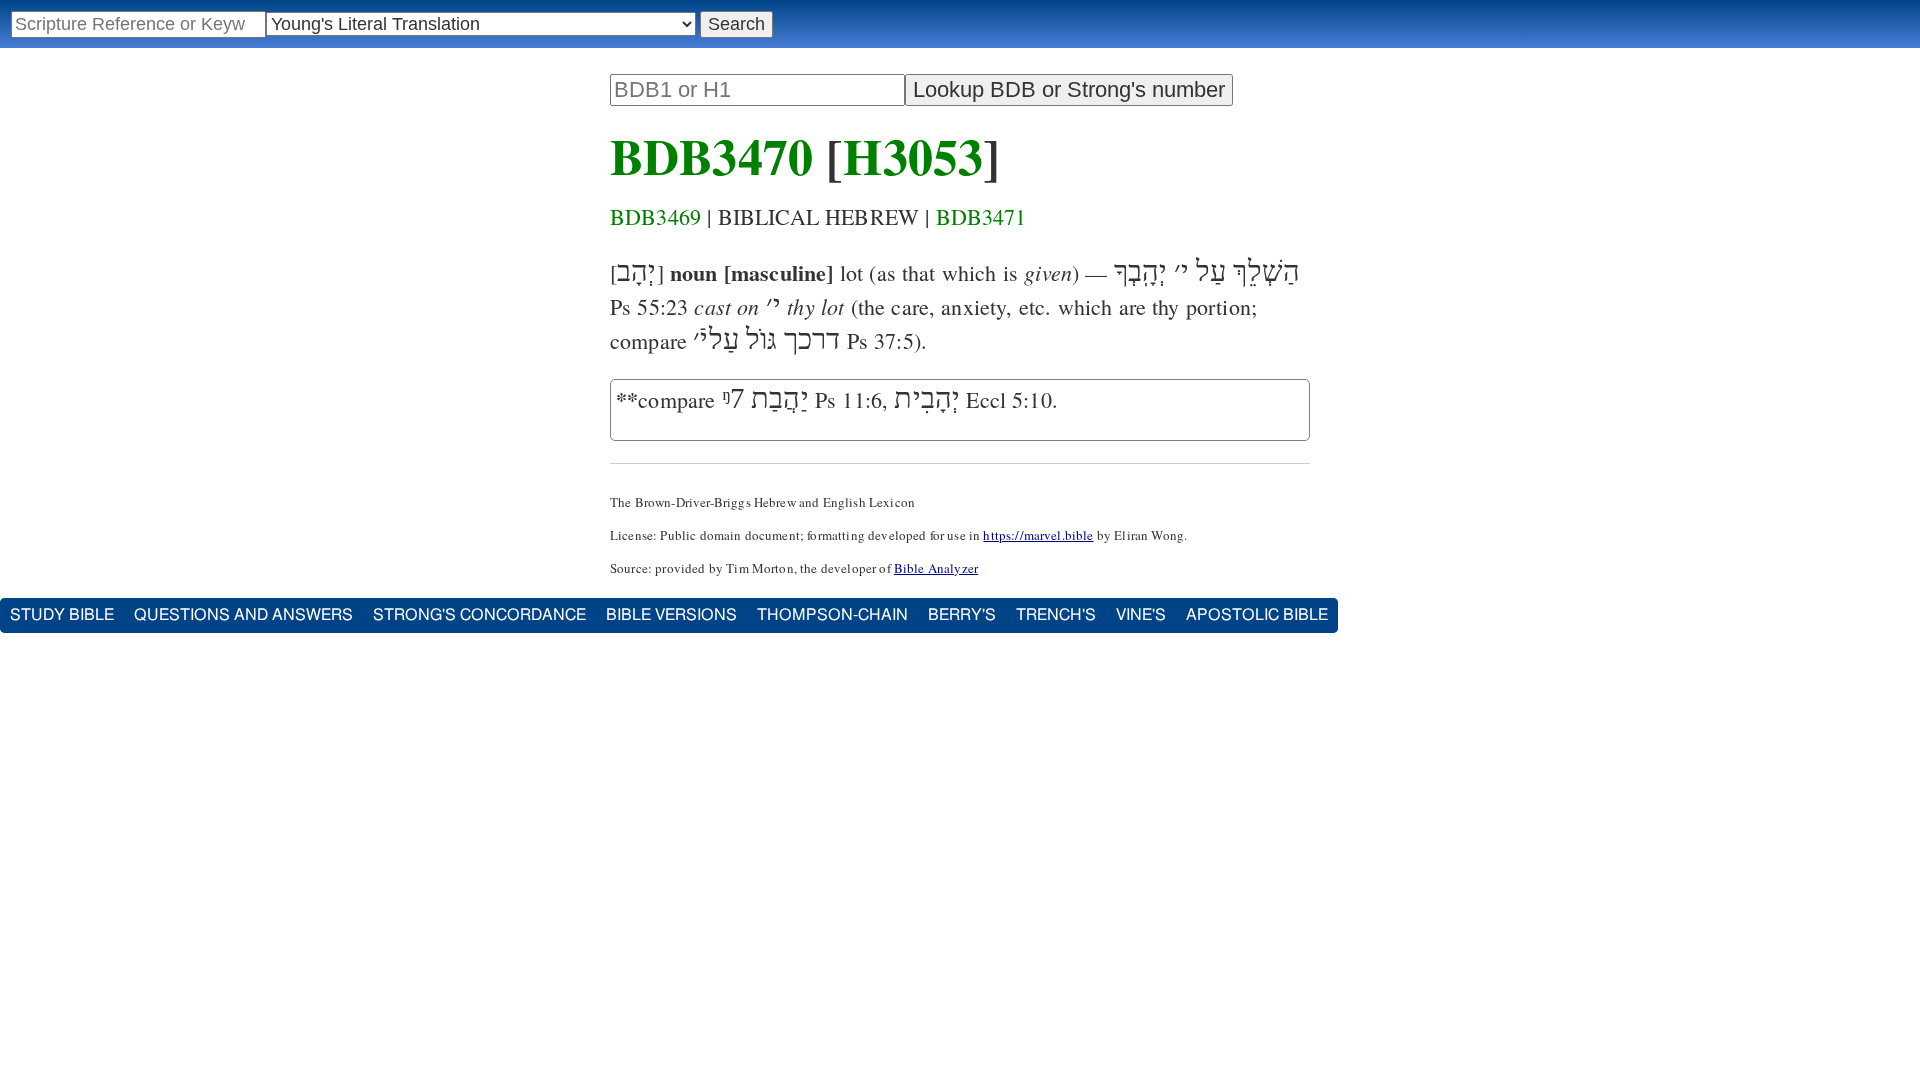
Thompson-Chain (832, 615)
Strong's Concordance (479, 615)
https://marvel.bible (1038, 535)
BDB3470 (711, 155)
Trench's (1056, 615)
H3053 (913, 155)
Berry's (962, 615)
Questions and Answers (243, 615)
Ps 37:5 (880, 340)
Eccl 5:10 (1008, 399)
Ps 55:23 (649, 306)
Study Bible (62, 615)
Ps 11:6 (848, 399)
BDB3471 (981, 216)
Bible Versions (671, 615)
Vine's (1141, 615)
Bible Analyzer (936, 568)
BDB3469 (655, 216)
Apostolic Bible (1257, 615)
